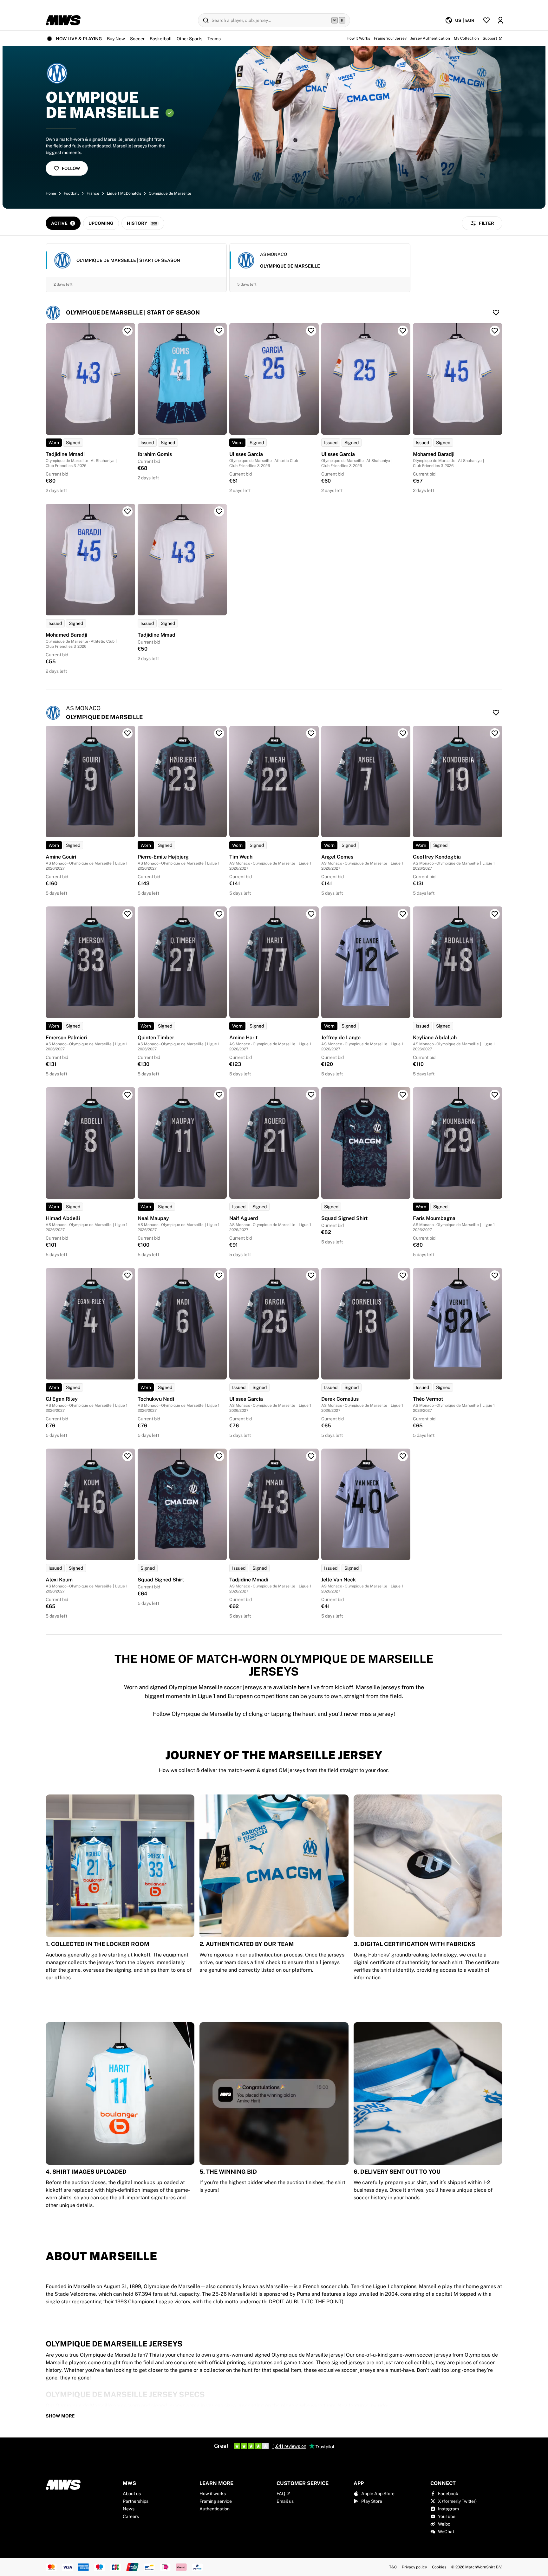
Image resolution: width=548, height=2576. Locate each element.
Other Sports (189, 39)
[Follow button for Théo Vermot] (495, 1275)
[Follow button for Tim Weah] (311, 733)
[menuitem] (460, 20)
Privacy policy (414, 2567)
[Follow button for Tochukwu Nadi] (219, 1275)
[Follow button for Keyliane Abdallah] (495, 914)
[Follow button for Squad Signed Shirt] (403, 1095)
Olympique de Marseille (170, 193)
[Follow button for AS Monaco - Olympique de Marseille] (496, 713)
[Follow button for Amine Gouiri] (127, 733)
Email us (285, 2501)
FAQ (281, 2494)
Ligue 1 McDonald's (124, 193)
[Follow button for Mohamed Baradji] (495, 331)
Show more (60, 2416)
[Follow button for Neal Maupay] (219, 1095)
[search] (274, 20)
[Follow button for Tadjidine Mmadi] (127, 331)
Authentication (215, 2509)
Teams (214, 39)
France (93, 193)
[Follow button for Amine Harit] (311, 914)
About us (132, 2494)
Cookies (439, 2567)
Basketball (161, 39)
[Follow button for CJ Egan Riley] (127, 1275)
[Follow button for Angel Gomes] (403, 733)
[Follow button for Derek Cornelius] (403, 1275)
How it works (213, 2494)
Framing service (216, 2501)
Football (71, 193)
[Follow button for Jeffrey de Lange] (403, 914)
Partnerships (136, 2501)
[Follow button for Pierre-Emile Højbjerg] (219, 733)
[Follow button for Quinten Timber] (219, 914)
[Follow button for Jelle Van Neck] (403, 1456)
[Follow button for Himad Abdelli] (127, 1095)
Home (51, 193)
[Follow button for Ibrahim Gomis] (219, 331)
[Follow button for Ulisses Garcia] (311, 331)
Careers (131, 2516)
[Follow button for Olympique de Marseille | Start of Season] (496, 313)
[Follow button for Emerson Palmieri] (127, 914)
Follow (71, 168)
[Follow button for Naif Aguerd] (311, 1095)
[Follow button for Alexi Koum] (127, 1456)
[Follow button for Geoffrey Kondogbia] (495, 733)
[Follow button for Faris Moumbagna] (495, 1095)
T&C (393, 2567)
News (129, 2509)
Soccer (137, 39)
